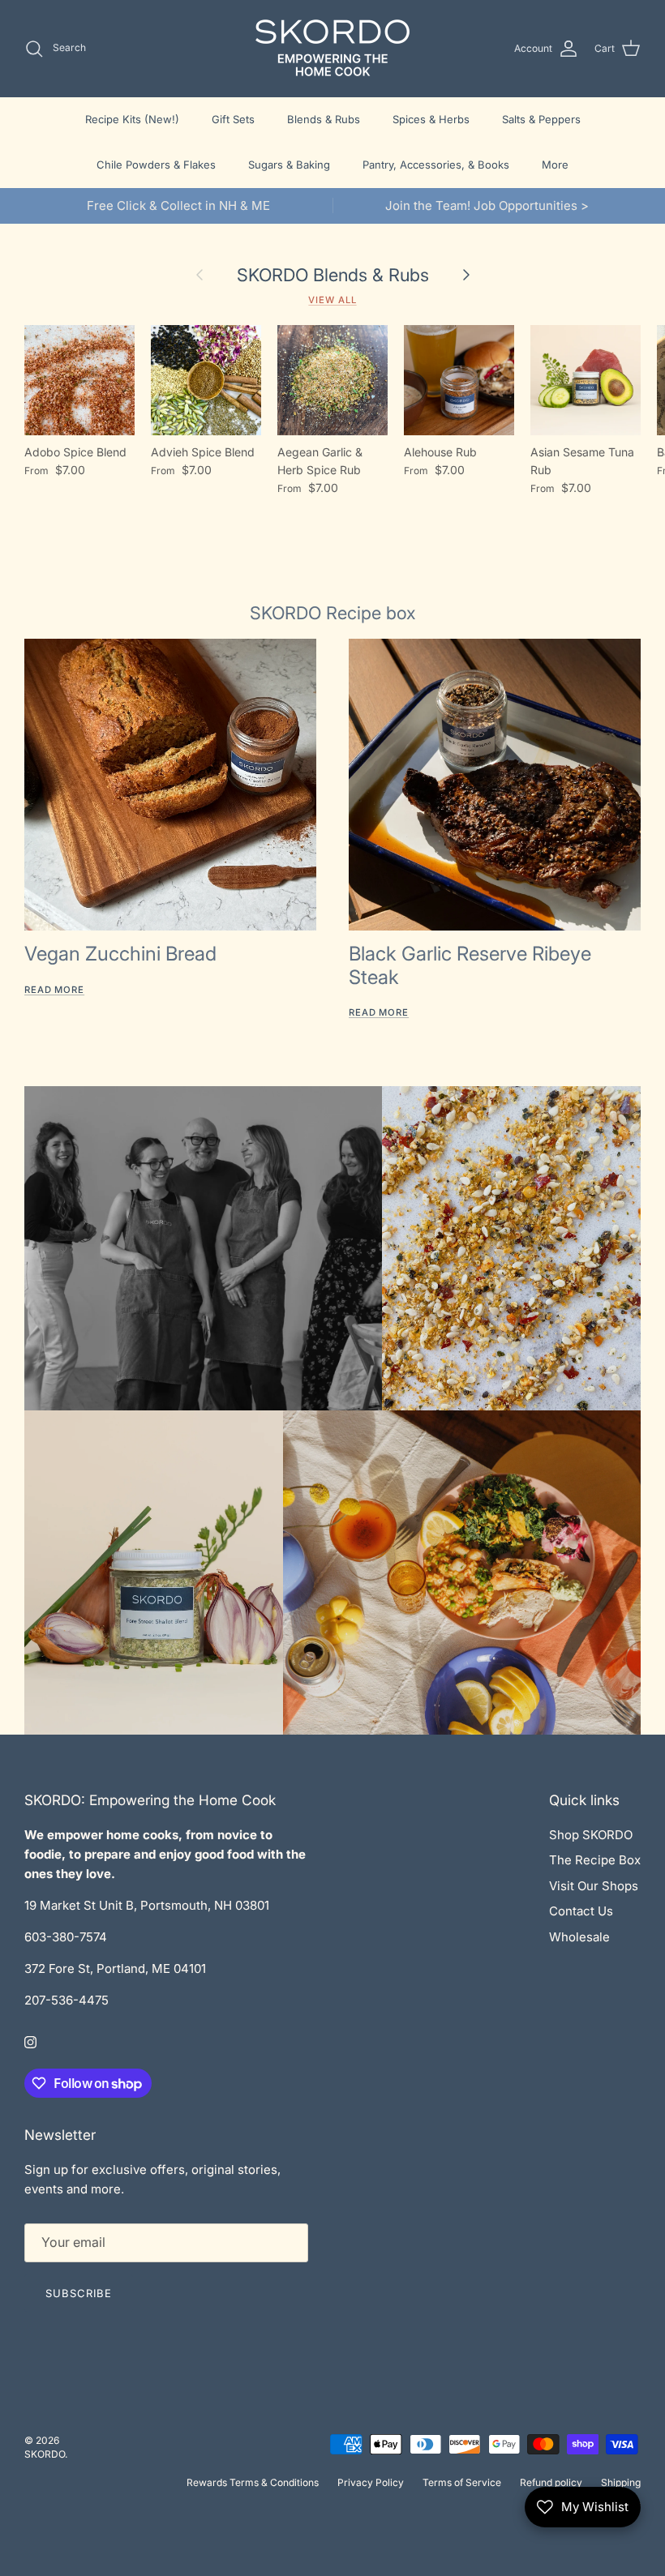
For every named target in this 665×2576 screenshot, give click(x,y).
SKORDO (45, 2454)
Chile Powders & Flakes (156, 165)
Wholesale (579, 1937)
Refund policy (551, 2482)
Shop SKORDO (591, 1835)
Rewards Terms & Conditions (253, 2482)
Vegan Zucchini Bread (120, 954)
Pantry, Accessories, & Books (436, 165)
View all (332, 300)
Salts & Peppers (541, 119)
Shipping (621, 2482)
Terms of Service (462, 2482)
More (555, 165)
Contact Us (581, 1911)
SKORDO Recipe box (333, 613)
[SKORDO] (332, 48)
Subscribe (79, 2293)
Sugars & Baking (289, 165)
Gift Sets (233, 119)
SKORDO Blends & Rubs (333, 275)
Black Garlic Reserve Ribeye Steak (470, 965)
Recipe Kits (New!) (132, 119)
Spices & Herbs (431, 119)
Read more (54, 990)
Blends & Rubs (324, 119)
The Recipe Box (595, 1860)
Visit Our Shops (594, 1886)
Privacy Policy (371, 2482)
